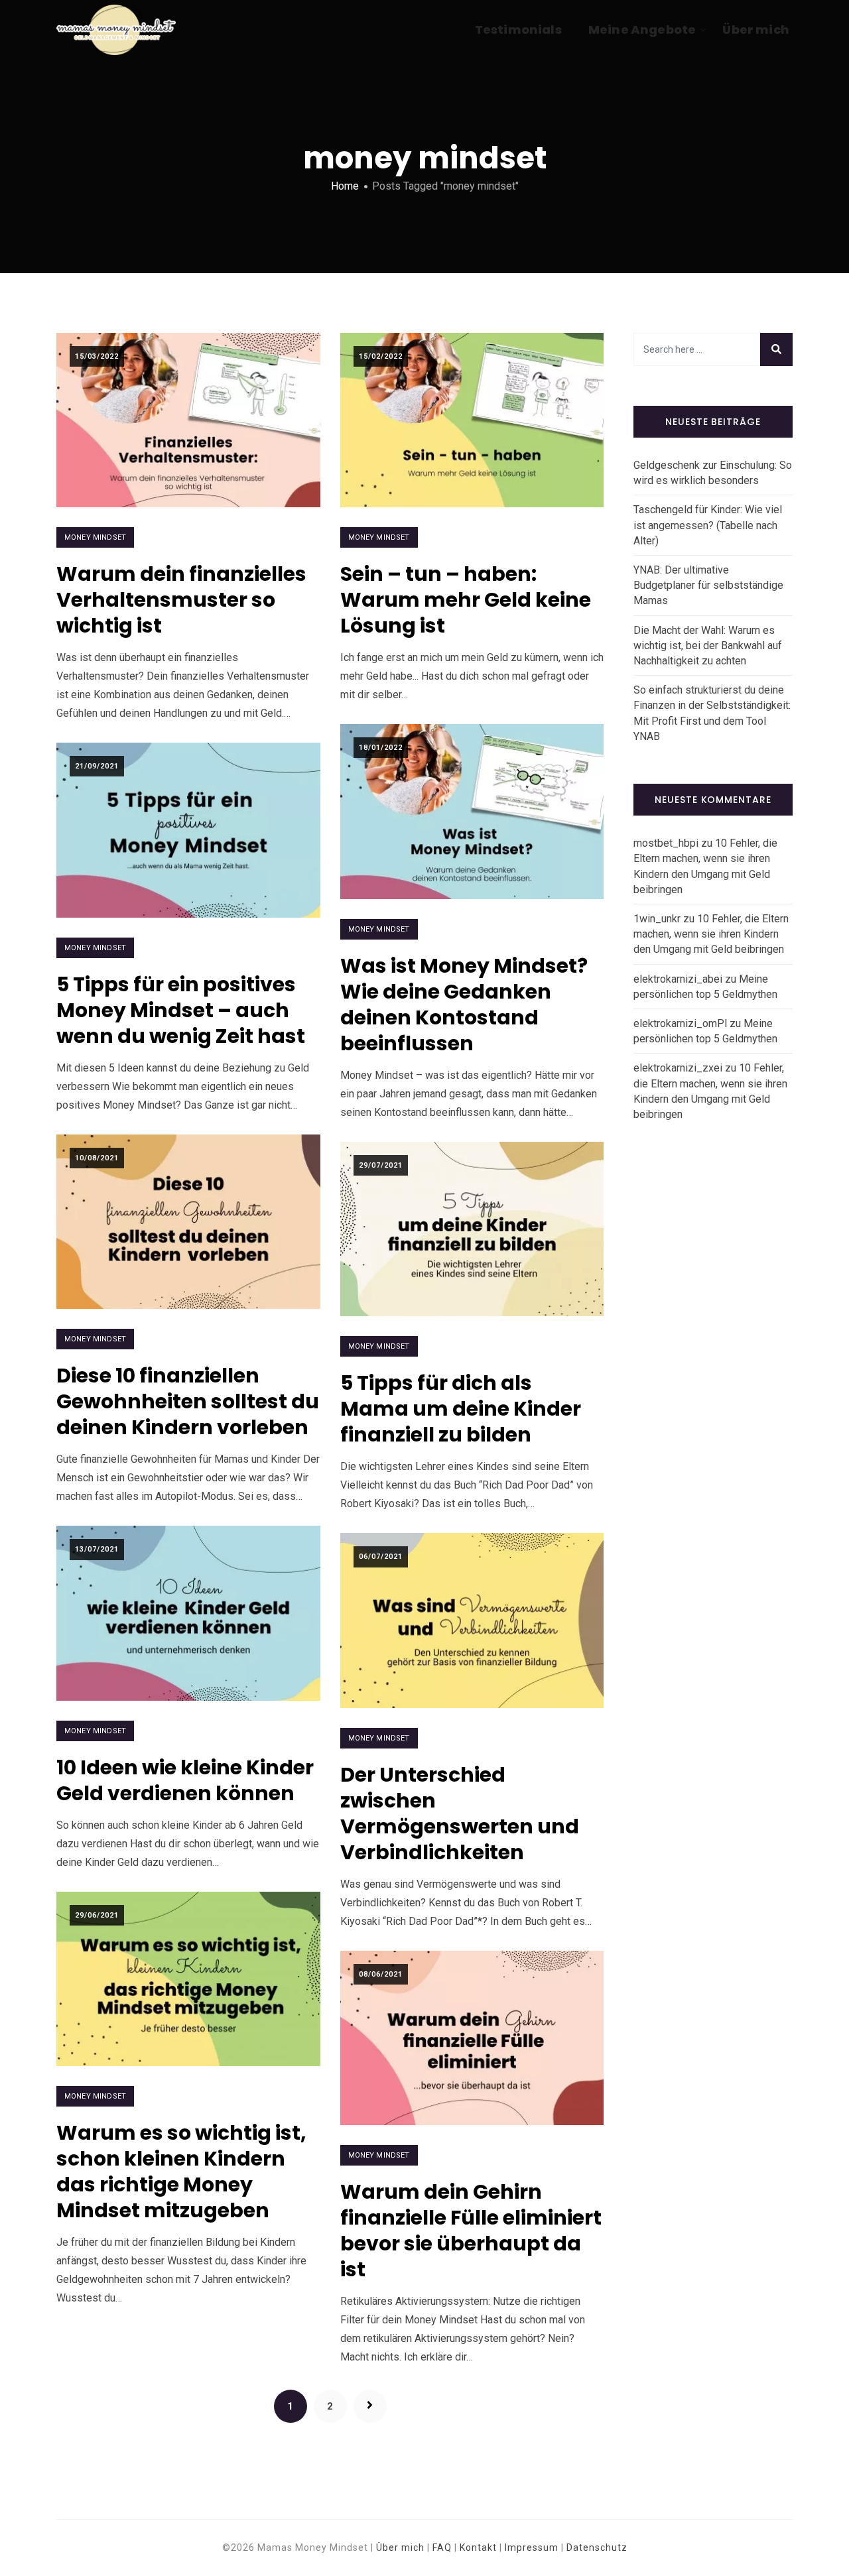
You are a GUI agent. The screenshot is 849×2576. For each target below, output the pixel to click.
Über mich (756, 30)
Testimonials (518, 30)
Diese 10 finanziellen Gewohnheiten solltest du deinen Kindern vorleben (188, 1401)
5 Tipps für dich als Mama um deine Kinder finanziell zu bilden (461, 1409)
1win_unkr (657, 919)
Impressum (532, 2547)
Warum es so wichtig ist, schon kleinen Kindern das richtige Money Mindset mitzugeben (181, 2172)
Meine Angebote (642, 30)
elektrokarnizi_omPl (680, 1023)
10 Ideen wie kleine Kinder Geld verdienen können (185, 1780)
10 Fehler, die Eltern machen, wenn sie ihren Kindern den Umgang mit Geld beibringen (711, 934)
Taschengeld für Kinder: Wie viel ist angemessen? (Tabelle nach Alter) (708, 525)
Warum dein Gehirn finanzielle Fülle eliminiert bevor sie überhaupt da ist (471, 2231)
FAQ (442, 2547)
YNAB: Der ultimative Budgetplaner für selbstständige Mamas (708, 585)
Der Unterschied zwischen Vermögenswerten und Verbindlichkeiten (460, 1813)
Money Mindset (95, 537)
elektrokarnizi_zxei (678, 1068)
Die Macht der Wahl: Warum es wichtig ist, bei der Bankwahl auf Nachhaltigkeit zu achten (708, 645)
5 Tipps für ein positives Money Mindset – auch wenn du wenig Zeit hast (181, 1010)
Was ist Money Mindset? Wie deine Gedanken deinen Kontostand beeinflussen (464, 1005)
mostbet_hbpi (666, 843)
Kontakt (478, 2547)
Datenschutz (597, 2547)
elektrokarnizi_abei (678, 979)
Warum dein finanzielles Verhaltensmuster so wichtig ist (181, 600)
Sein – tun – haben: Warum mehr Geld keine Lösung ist (466, 600)
